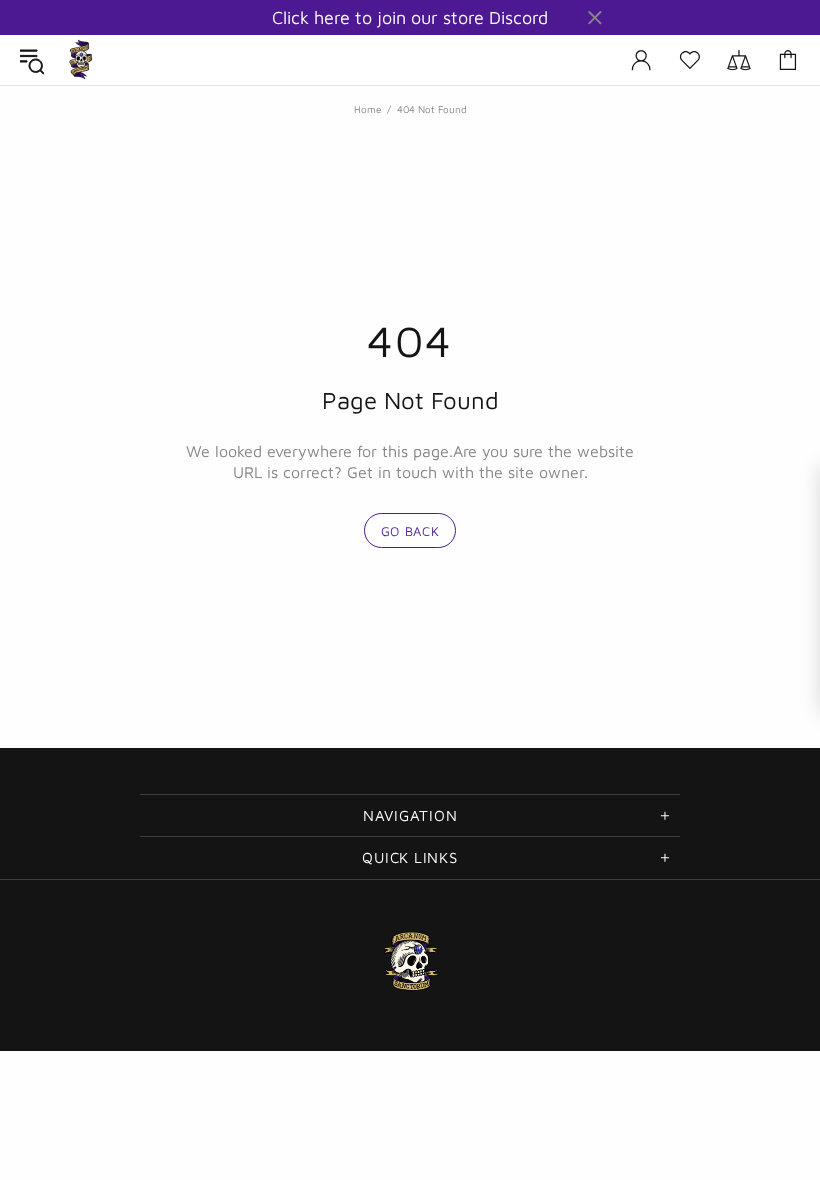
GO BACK (410, 531)
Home (367, 109)
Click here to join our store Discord (410, 17)
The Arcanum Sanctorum (81, 60)
